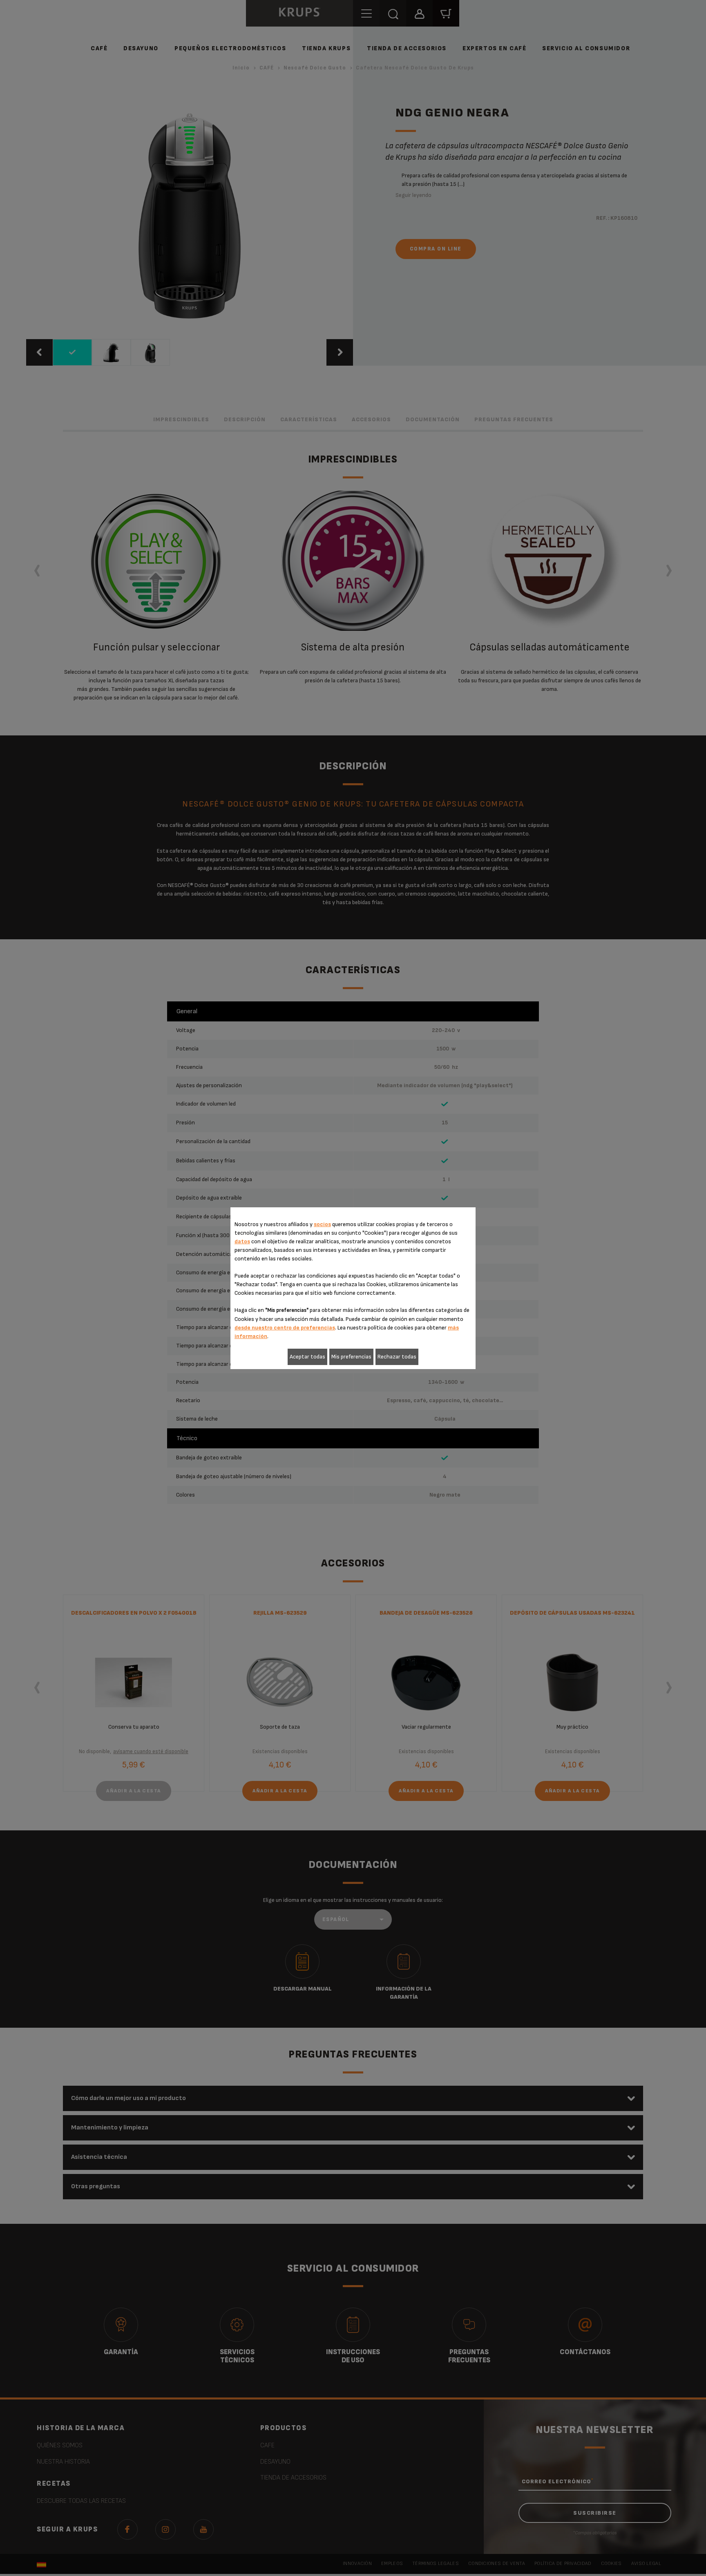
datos (242, 1241)
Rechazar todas (397, 1357)
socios (322, 1224)
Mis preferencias (351, 1357)
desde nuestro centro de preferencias (285, 1328)
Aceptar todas (307, 1357)
